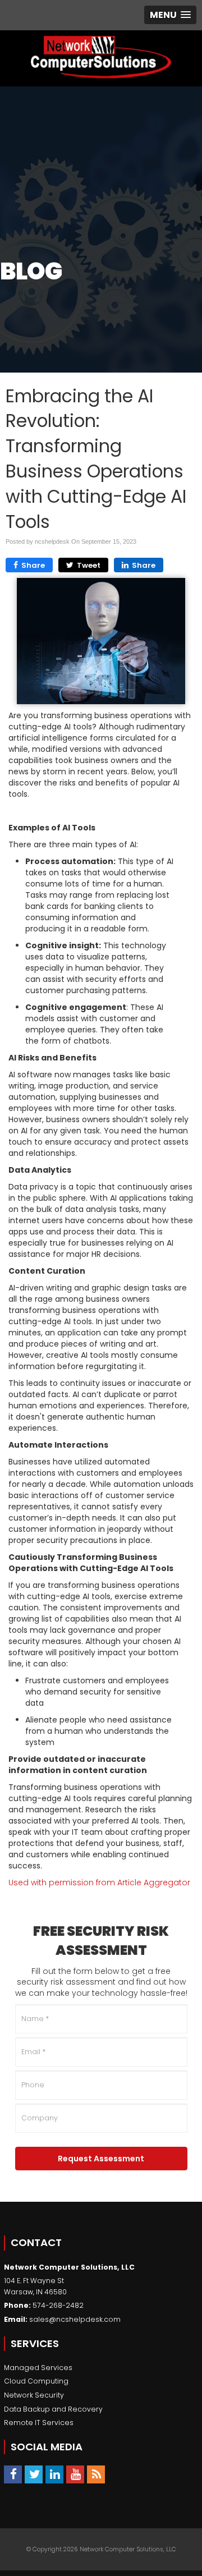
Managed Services (38, 2368)
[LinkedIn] (54, 2474)
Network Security (34, 2395)
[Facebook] (13, 2474)
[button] (170, 15)
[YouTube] (75, 2474)
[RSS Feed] (96, 2474)
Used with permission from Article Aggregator (99, 1882)
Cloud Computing (36, 2381)
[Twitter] (34, 2474)
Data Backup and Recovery (53, 2409)
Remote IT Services (39, 2423)
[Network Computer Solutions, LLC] (101, 58)
